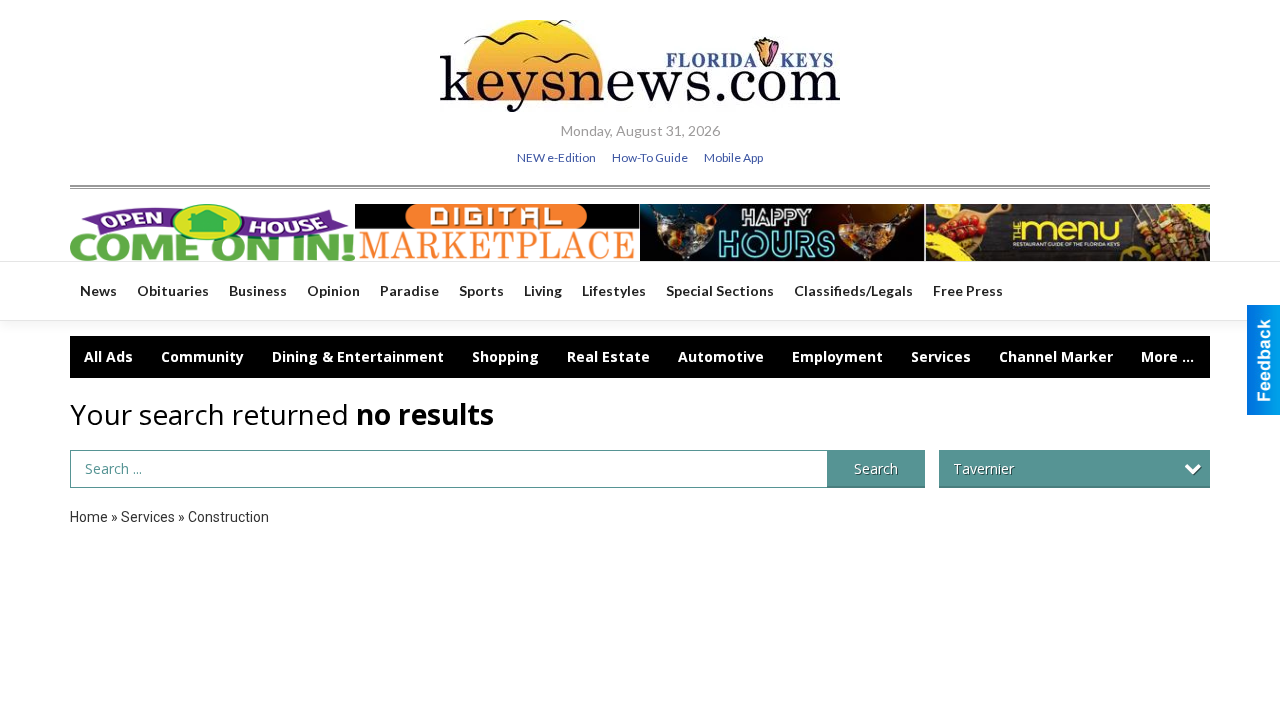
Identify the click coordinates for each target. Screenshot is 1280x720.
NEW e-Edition (556, 157)
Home (89, 517)
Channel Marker (1056, 356)
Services (941, 356)
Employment (837, 356)
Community (202, 356)
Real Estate (608, 356)
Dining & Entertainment (358, 356)
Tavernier (983, 468)
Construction (228, 517)
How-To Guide (650, 157)
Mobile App (733, 157)
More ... (1167, 356)
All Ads (108, 356)
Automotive (721, 356)
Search (876, 468)
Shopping (505, 356)
